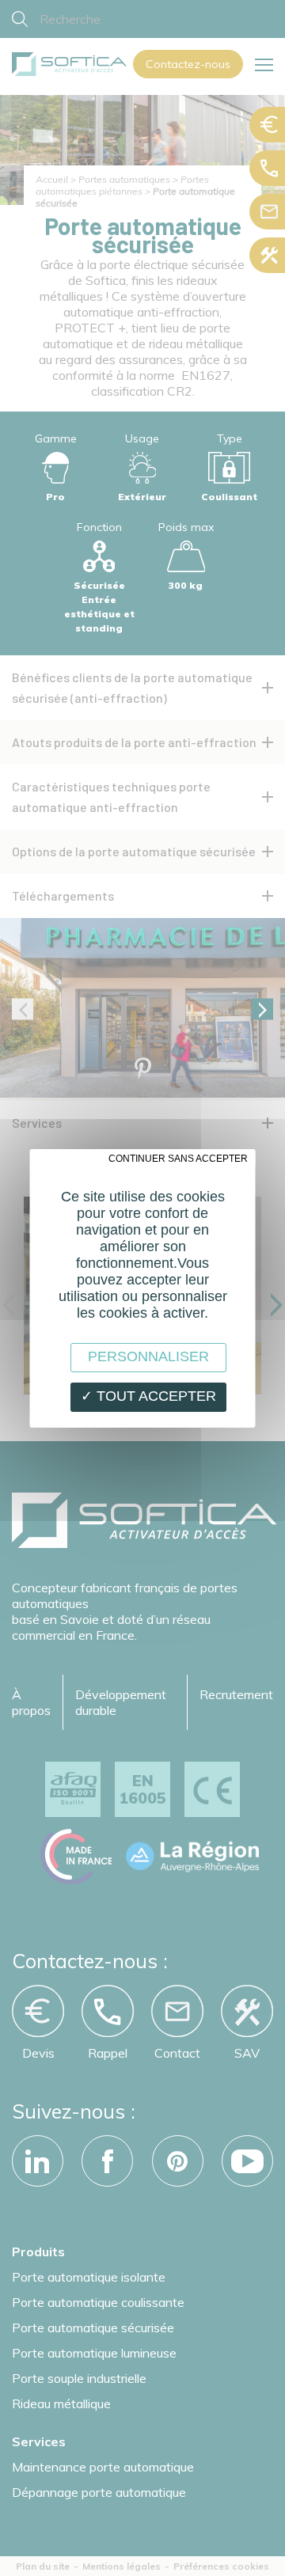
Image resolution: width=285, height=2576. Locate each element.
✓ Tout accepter (148, 1396)
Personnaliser (148, 1356)
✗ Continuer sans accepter (173, 1159)
